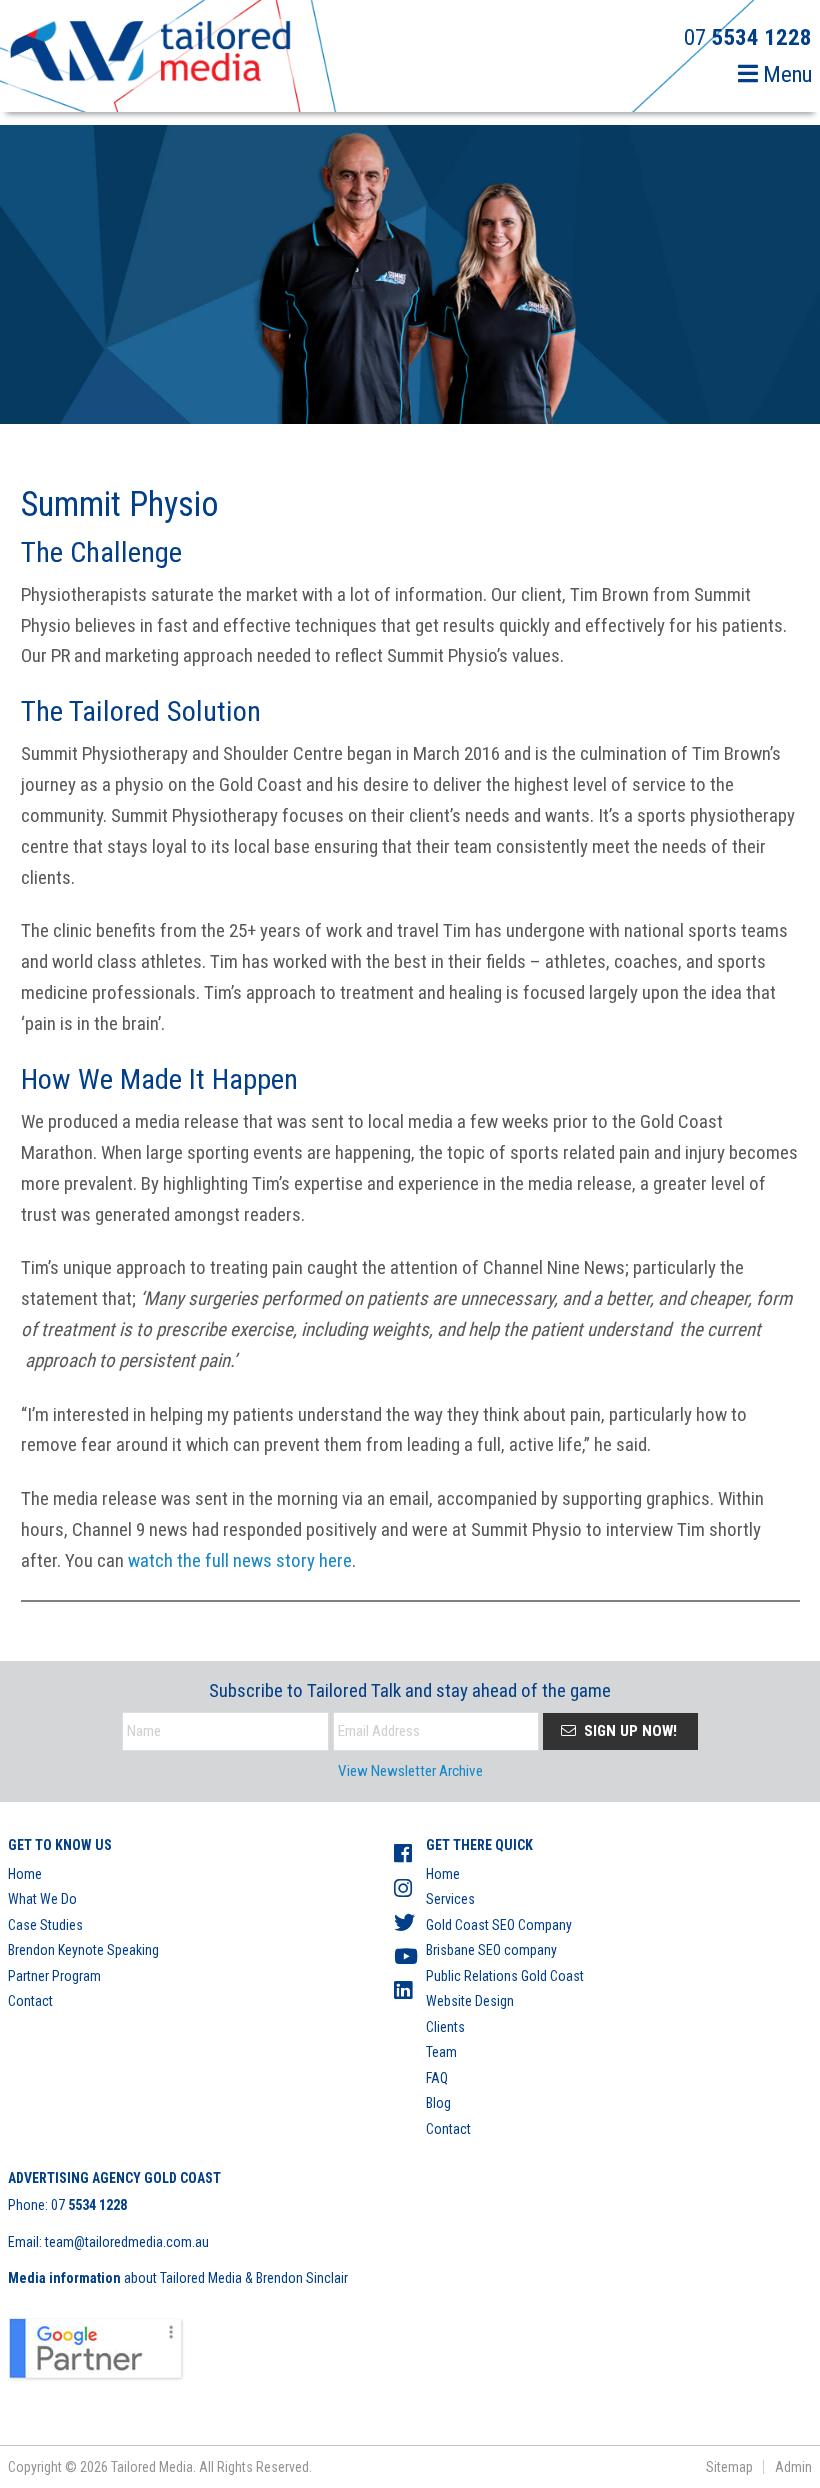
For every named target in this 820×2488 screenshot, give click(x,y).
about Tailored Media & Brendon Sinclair (178, 2278)
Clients (445, 2027)
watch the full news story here (240, 1560)
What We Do (42, 1899)
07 (89, 2205)
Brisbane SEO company (491, 1950)
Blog (438, 2103)
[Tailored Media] (150, 54)
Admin (793, 2467)
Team (441, 2052)
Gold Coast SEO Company (499, 1925)
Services (450, 1899)
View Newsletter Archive (410, 1771)
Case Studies (45, 1925)
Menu (785, 74)
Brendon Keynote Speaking (83, 1950)
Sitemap (729, 2467)
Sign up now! (628, 1731)
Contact (30, 2001)
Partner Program (54, 1976)
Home (25, 1874)
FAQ (437, 2078)
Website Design (470, 2001)
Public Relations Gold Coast (505, 1976)
